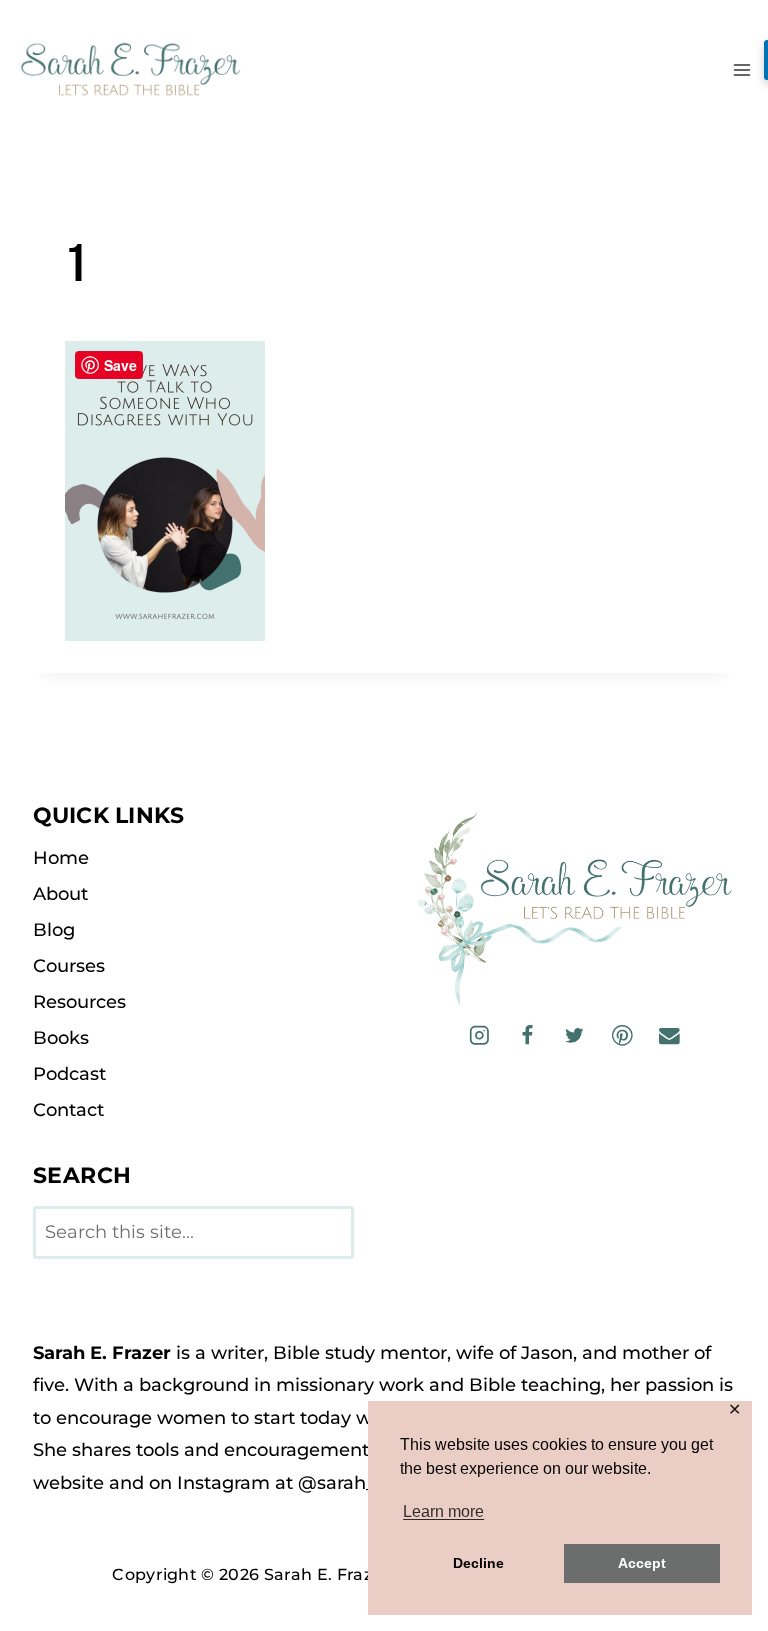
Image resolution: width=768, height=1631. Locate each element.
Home (61, 858)
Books (61, 1038)
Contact (68, 1110)
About (60, 894)
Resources (79, 1002)
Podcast (69, 1074)
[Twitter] (574, 1035)
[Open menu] (741, 69)
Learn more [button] (443, 1511)
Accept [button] (642, 1563)
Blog (54, 930)
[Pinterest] (622, 1035)
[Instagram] (479, 1035)
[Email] (669, 1035)
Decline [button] (478, 1563)
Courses (69, 966)
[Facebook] (526, 1035)
